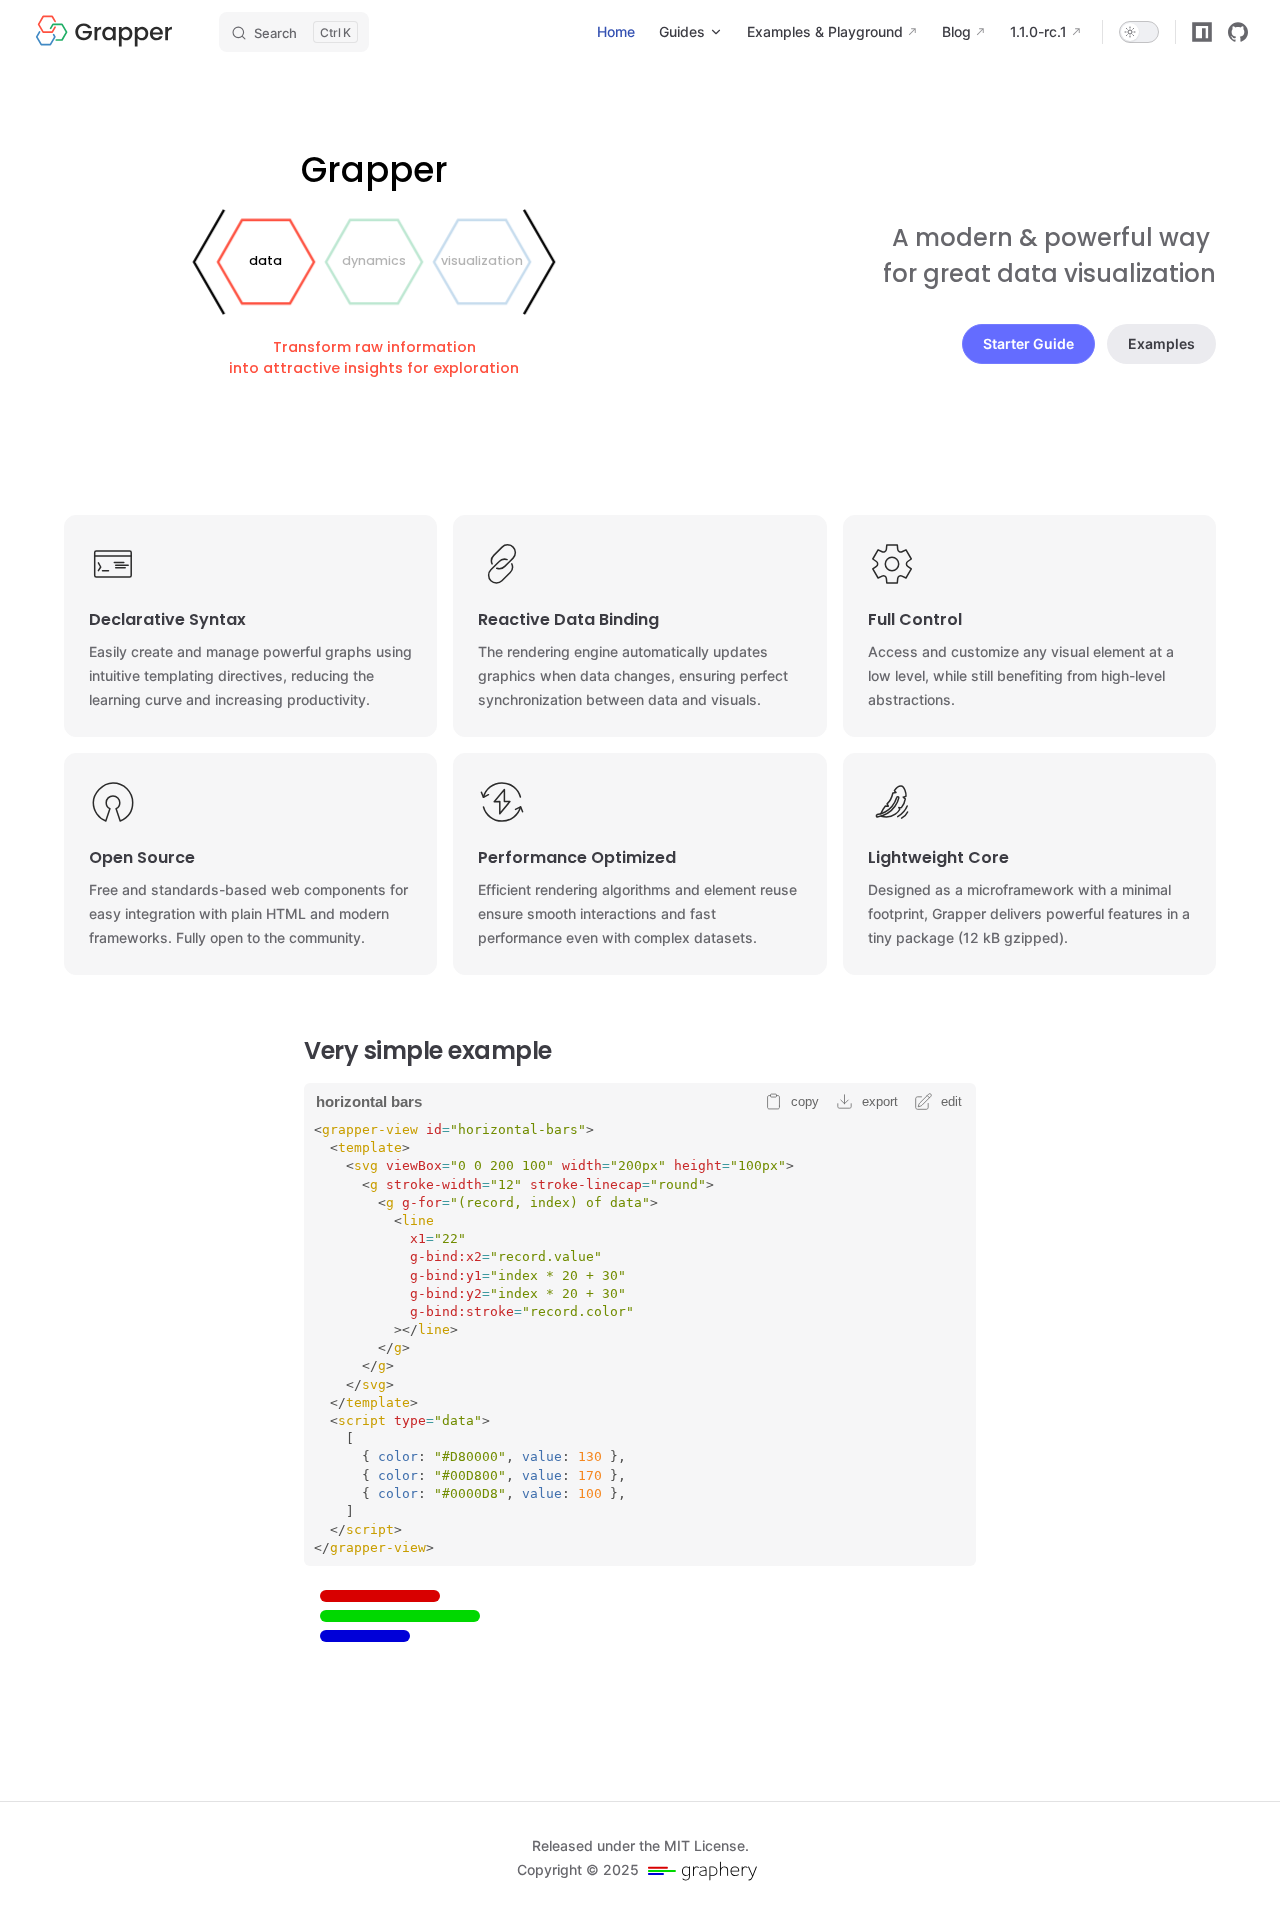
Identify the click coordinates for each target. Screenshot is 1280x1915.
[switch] (1139, 32)
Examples (1161, 343)
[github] (1238, 32)
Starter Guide (1028, 343)
